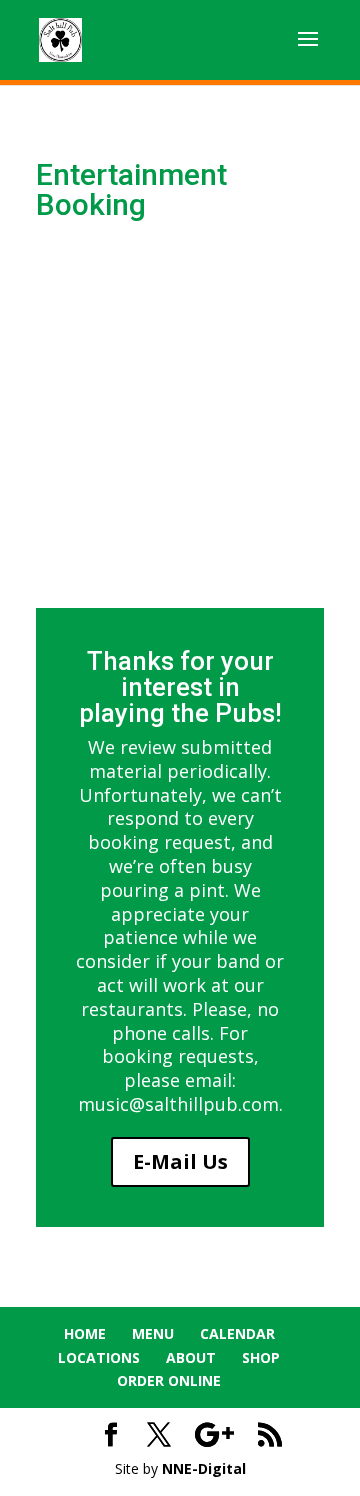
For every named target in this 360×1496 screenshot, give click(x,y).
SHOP (261, 1357)
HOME (85, 1333)
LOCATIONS (99, 1357)
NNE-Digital (204, 1468)
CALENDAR (237, 1333)
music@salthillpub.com (178, 1104)
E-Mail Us (180, 1161)
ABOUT (191, 1357)
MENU (153, 1333)
